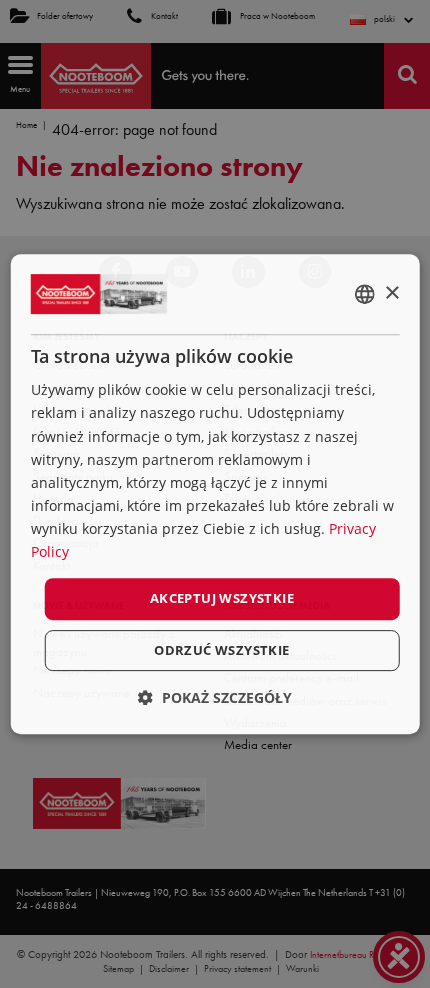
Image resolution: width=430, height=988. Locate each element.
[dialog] (215, 494)
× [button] (391, 293)
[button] (215, 697)
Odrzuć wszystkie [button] (221, 650)
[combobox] (364, 294)
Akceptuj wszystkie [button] (222, 598)
